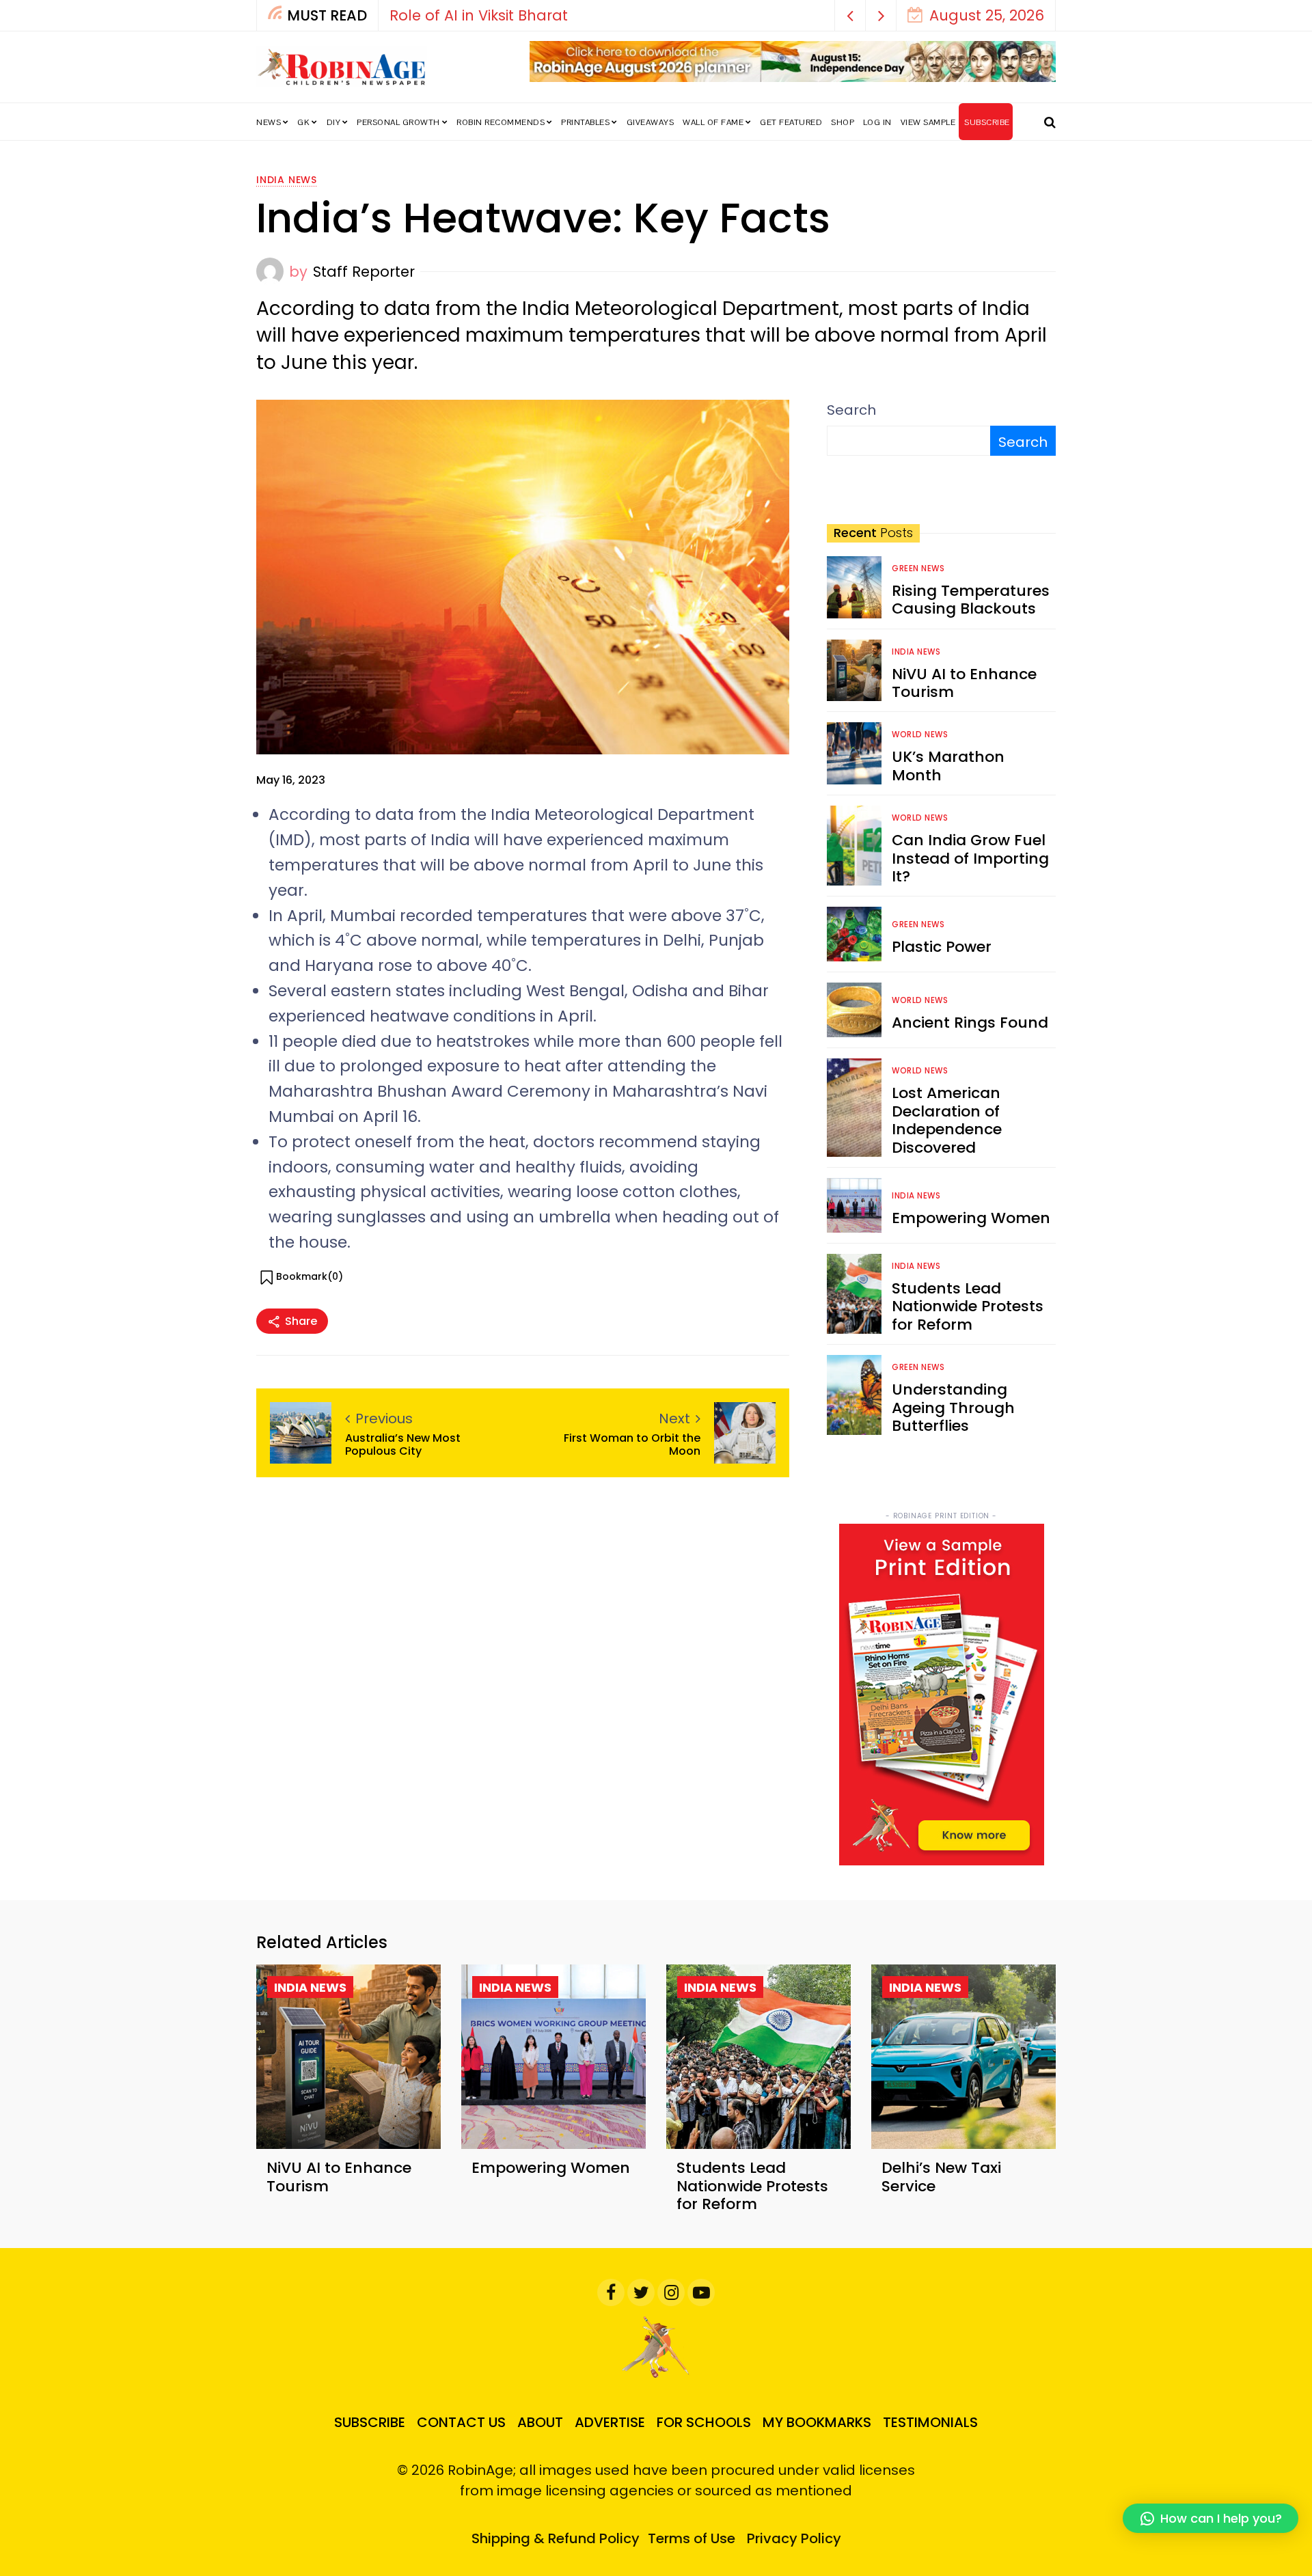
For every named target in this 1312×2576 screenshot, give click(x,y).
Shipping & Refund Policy (556, 2538)
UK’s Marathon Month (948, 766)
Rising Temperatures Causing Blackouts (971, 600)
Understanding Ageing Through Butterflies (953, 1408)
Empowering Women (971, 1218)
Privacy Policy (794, 2538)
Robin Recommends (501, 122)
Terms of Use (692, 2538)
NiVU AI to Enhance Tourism (964, 683)
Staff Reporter (364, 272)
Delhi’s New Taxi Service (941, 2177)
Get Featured (791, 122)
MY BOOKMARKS (817, 2422)
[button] (850, 15)
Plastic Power (942, 947)
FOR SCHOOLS (704, 2422)
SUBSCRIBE (987, 122)
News (269, 122)
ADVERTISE (610, 2422)
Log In (877, 122)
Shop (843, 122)
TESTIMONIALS (930, 2422)
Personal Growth (398, 122)
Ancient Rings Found (970, 1023)
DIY (334, 122)
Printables (585, 122)
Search (851, 410)
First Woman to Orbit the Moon (632, 1444)
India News (287, 180)
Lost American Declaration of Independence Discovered (947, 1120)
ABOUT (540, 2422)
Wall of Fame (713, 122)
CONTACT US (461, 2422)
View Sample (928, 122)
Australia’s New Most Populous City (403, 1444)
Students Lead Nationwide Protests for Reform (968, 1306)
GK (303, 122)
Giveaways (651, 122)
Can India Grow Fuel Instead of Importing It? (970, 858)
